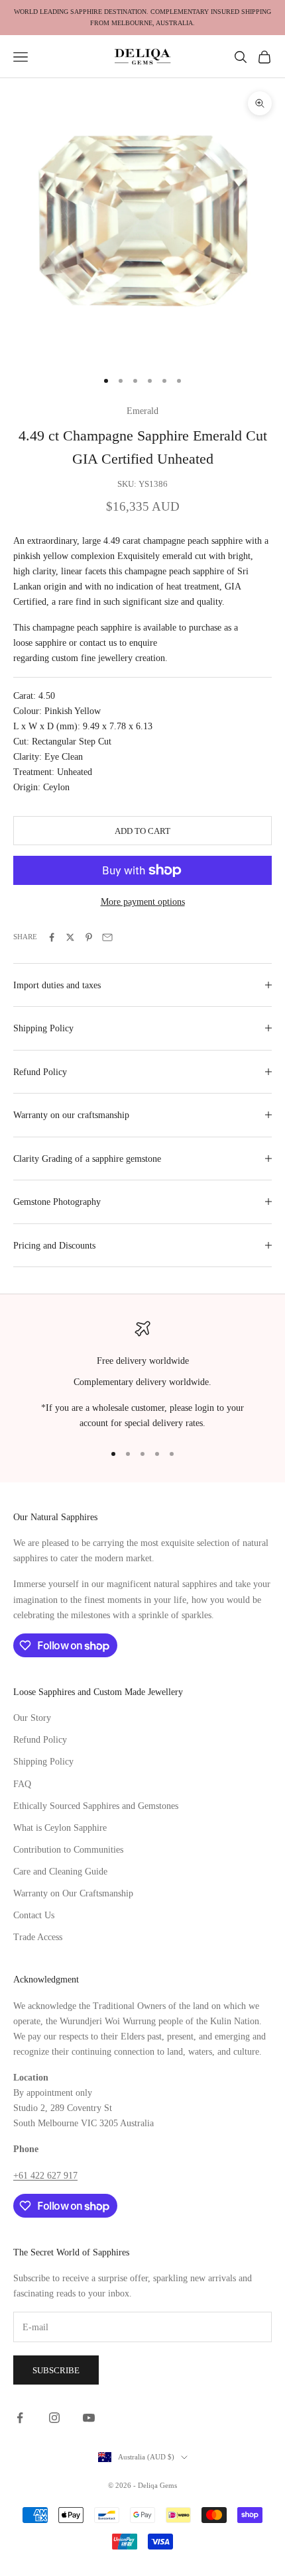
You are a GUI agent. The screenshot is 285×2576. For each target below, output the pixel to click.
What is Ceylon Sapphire (60, 1828)
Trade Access (38, 1937)
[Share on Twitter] (70, 937)
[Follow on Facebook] (20, 2418)
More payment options (143, 902)
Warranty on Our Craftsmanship (73, 1893)
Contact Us (34, 1915)
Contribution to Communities (68, 1850)
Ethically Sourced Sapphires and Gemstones (96, 1806)
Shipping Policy (43, 1762)
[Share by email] (107, 937)
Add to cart (142, 831)
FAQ (22, 1784)
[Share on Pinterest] (89, 937)
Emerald (142, 411)
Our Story (32, 1718)
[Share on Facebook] (52, 937)
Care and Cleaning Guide (60, 1872)
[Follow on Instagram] (54, 2418)
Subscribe (56, 2370)
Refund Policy (40, 1740)
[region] (142, 1376)
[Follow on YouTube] (89, 2418)
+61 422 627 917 (45, 2176)
